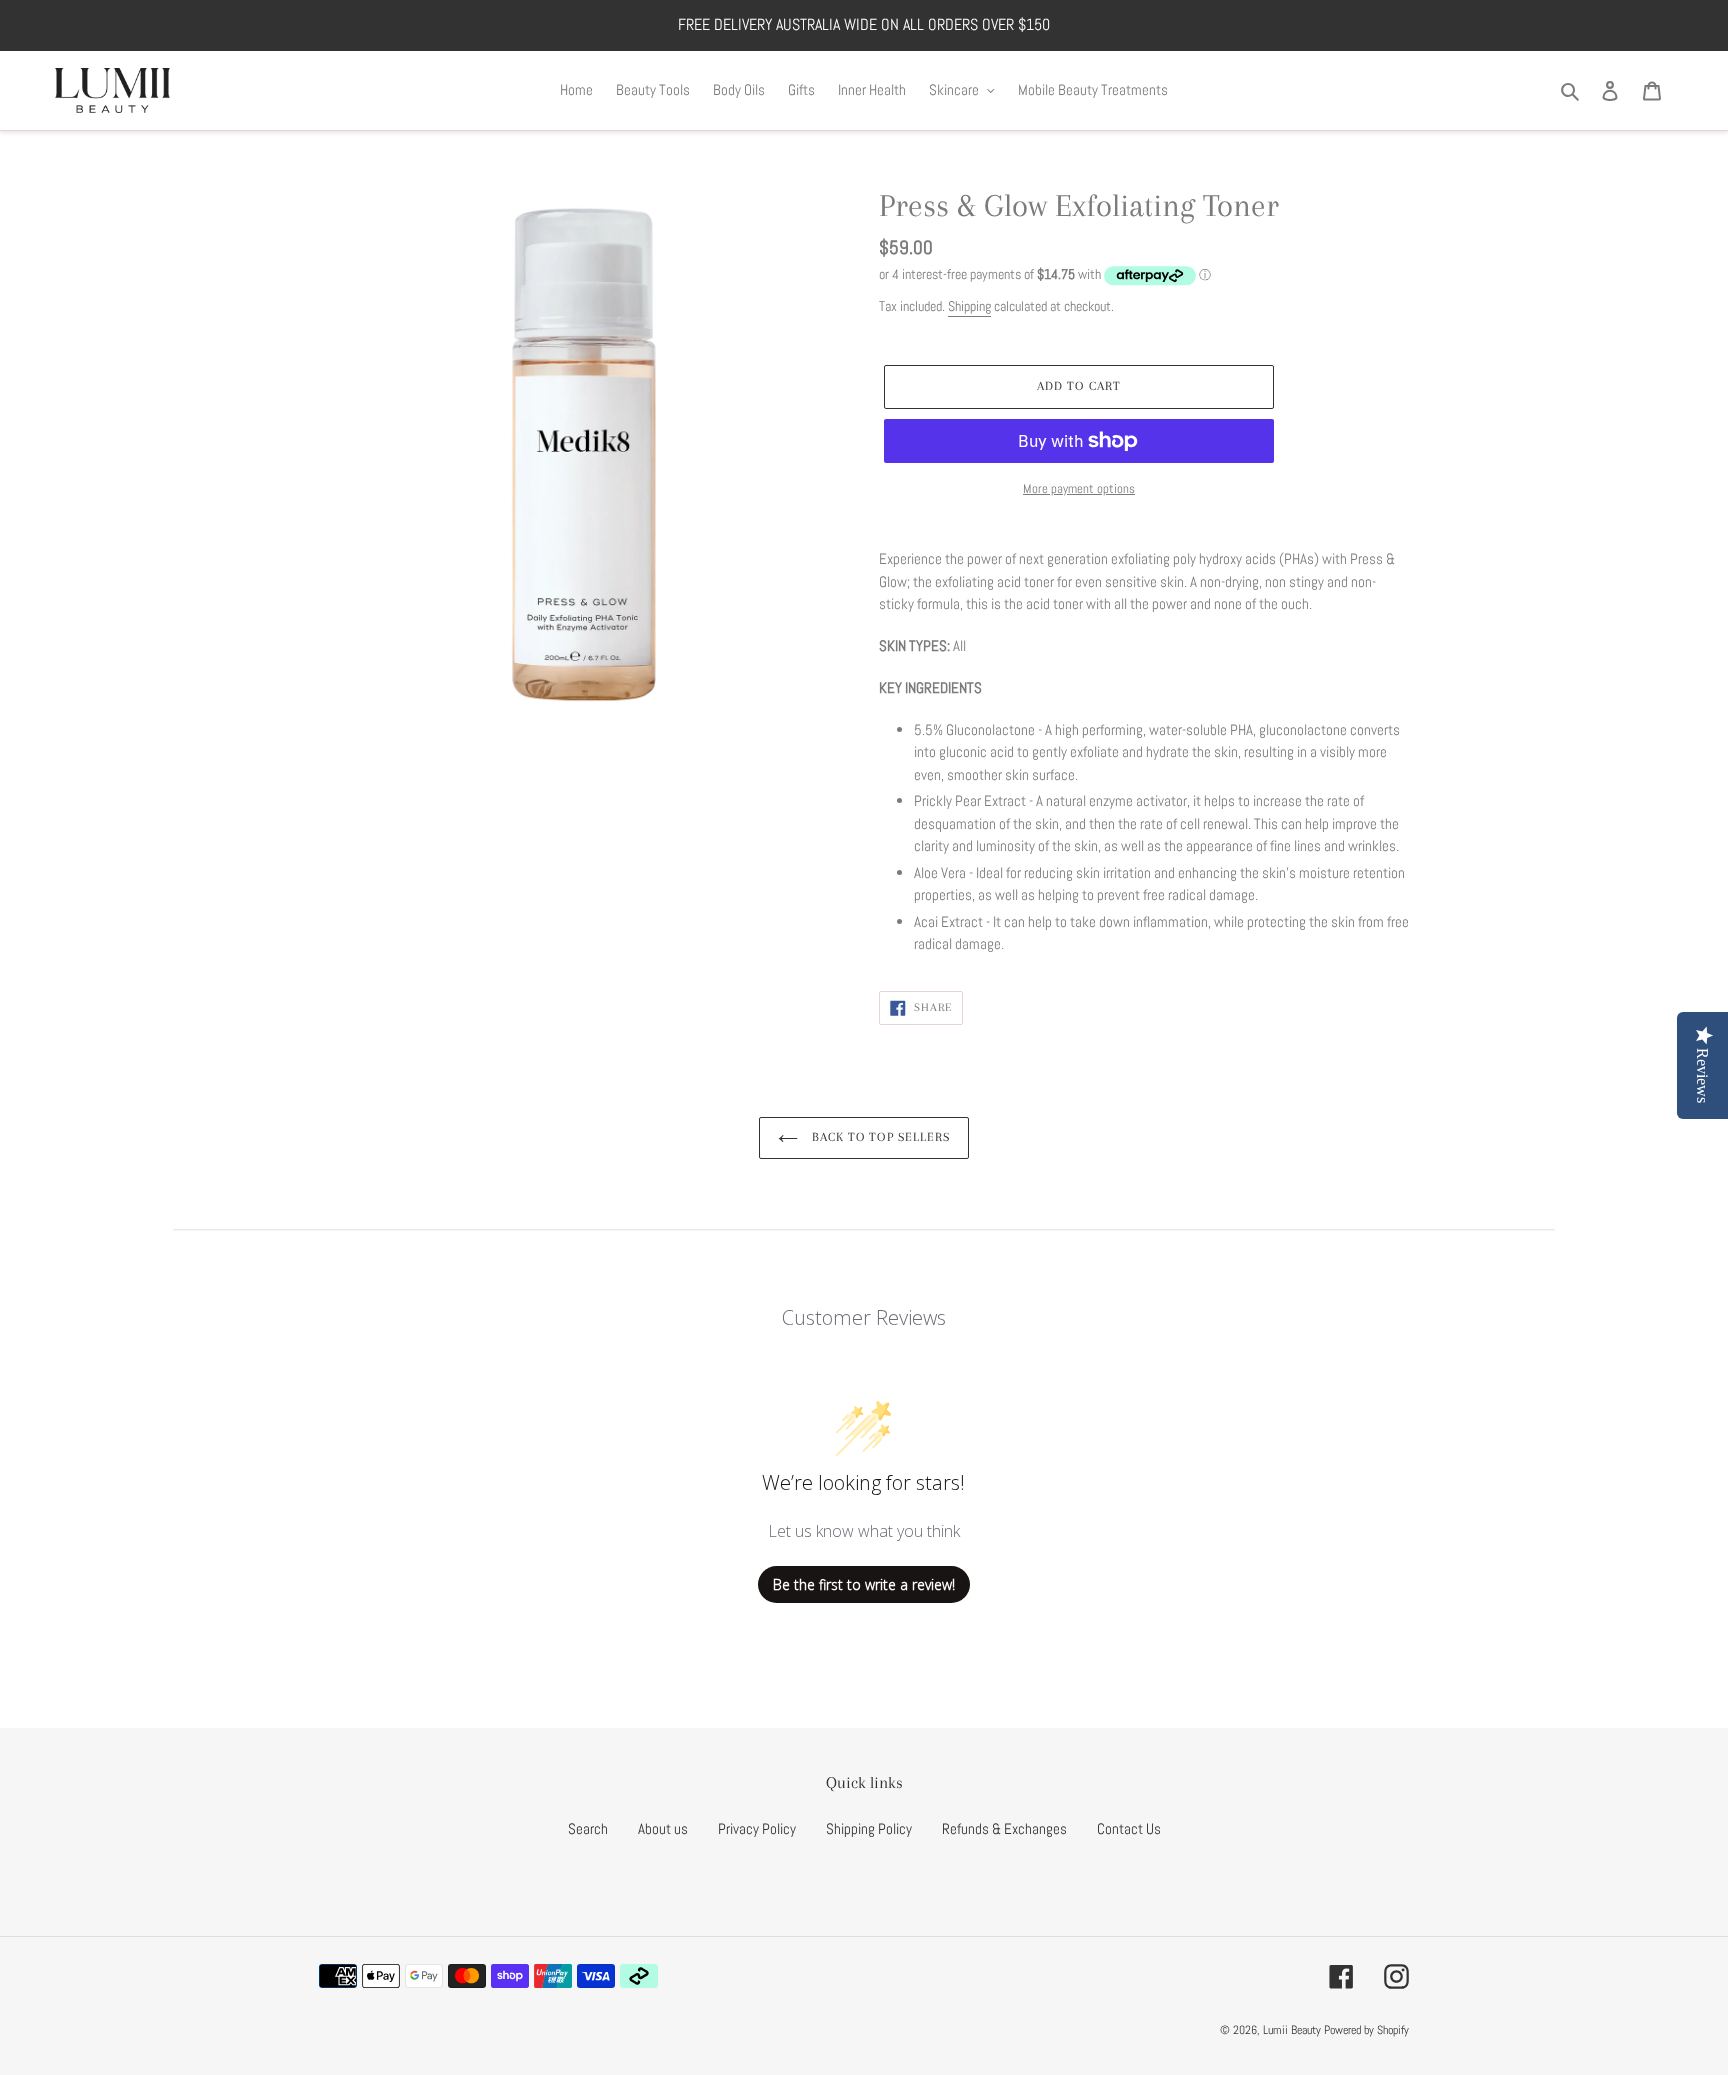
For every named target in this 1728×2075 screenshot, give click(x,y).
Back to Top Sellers (879, 1137)
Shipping (969, 306)
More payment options (1079, 488)
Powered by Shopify (1366, 2030)
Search (588, 1828)
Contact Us (1129, 1828)
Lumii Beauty (1292, 2030)
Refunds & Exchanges (1004, 1828)
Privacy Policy (757, 1828)
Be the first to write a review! (864, 1584)
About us (663, 1828)
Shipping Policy (869, 1828)
